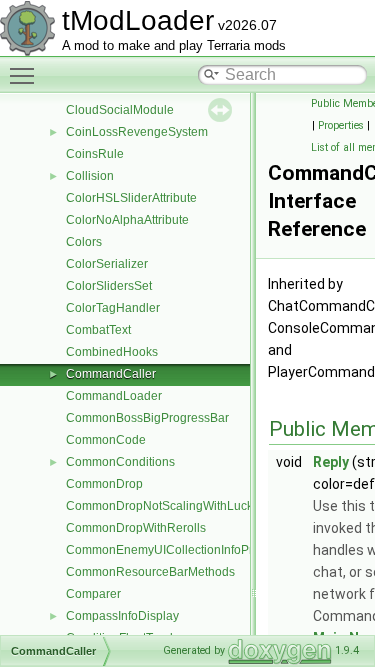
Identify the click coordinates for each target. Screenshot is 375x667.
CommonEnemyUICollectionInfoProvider (176, 550)
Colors (84, 242)
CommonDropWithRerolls (136, 528)
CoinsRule (95, 154)
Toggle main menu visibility (26, 75)
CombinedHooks (112, 352)
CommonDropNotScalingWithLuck (159, 506)
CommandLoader (114, 396)
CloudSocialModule (120, 110)
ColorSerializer (107, 264)
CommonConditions (120, 462)
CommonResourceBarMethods (150, 572)
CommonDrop (104, 484)
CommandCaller (111, 374)
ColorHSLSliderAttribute (131, 198)
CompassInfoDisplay (122, 616)
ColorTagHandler (113, 308)
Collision (90, 176)
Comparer (93, 594)
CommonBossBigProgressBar (147, 418)
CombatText (98, 330)
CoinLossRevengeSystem (137, 132)
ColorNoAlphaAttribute (127, 220)
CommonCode (106, 440)
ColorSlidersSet (109, 286)
